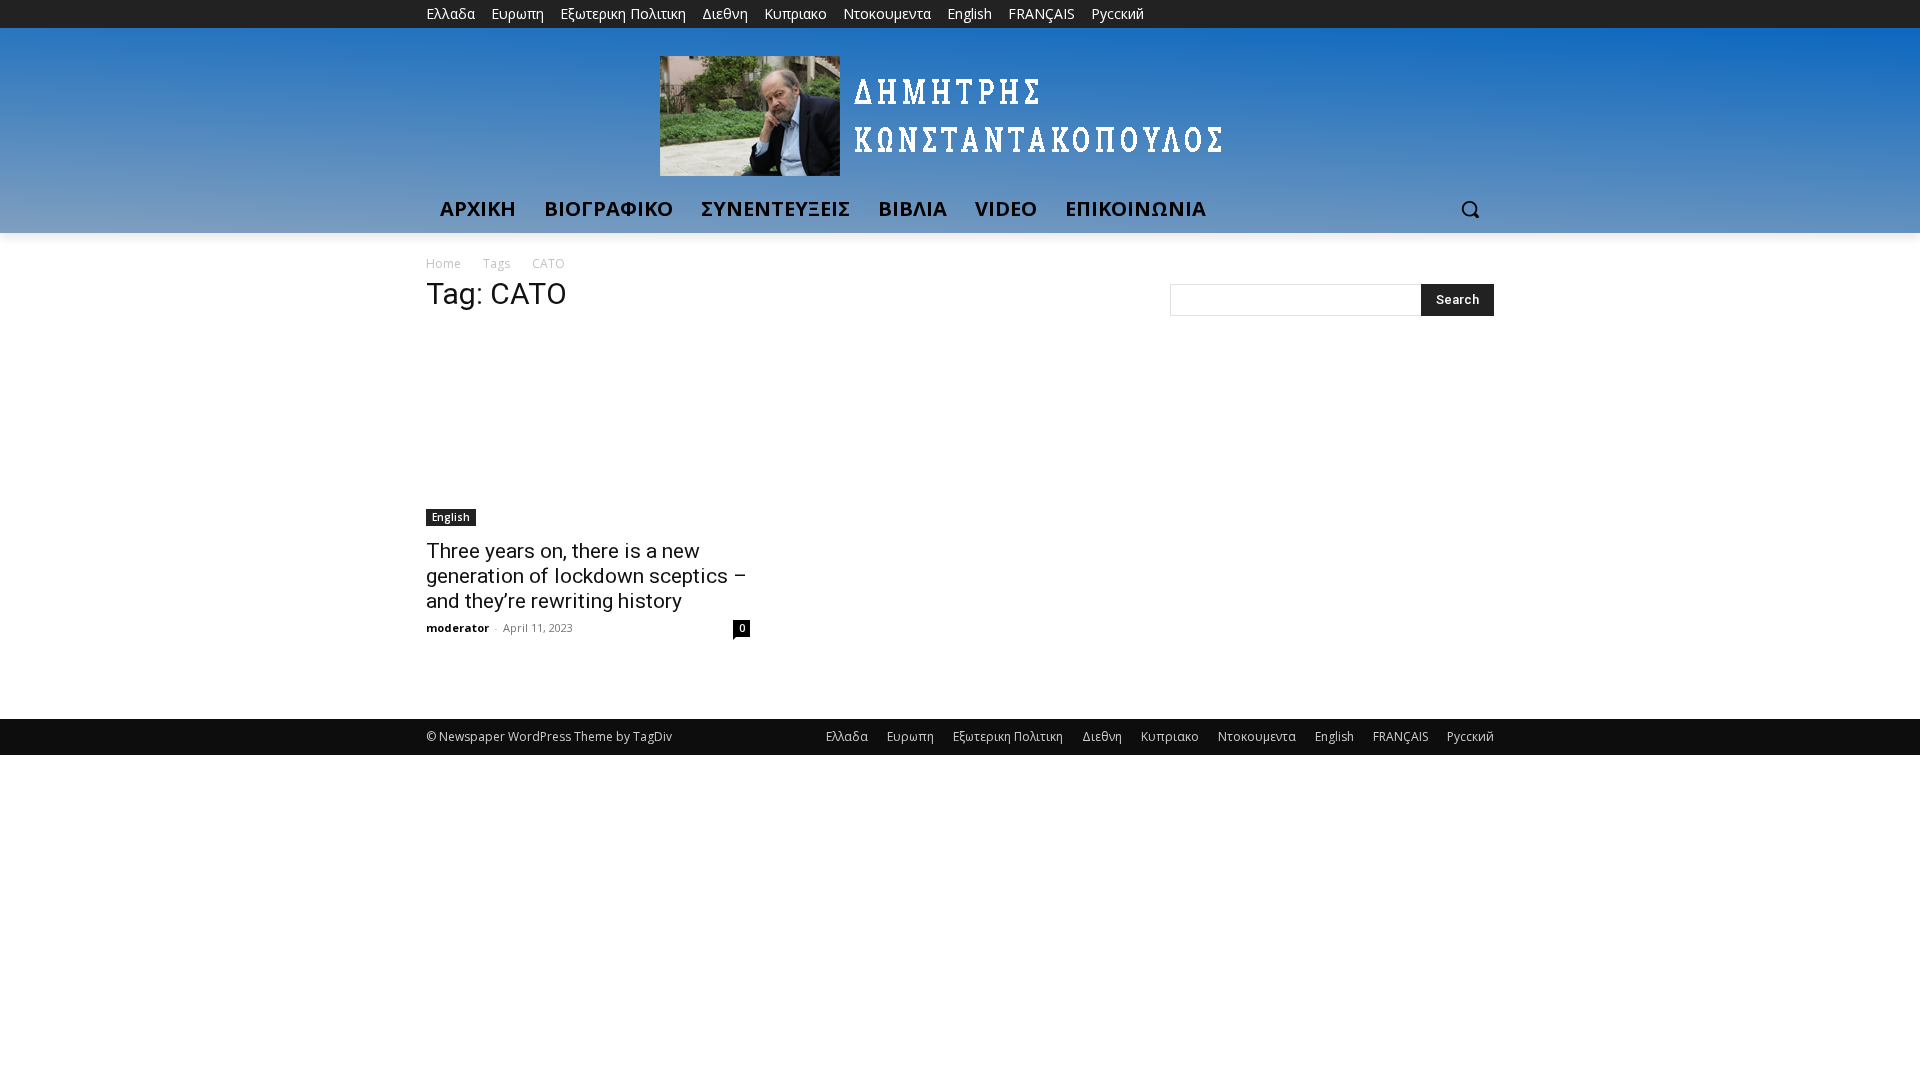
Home (443, 263)
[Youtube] (1482, 14)
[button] (1470, 209)
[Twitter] (1427, 14)
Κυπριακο (1170, 736)
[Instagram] (1399, 14)
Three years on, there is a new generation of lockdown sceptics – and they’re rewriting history (586, 576)
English (451, 517)
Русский (1470, 736)
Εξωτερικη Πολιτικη (1008, 736)
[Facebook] (1371, 14)
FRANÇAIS (1400, 736)
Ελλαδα (847, 736)
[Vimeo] (1454, 14)
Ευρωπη (910, 736)
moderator (457, 627)
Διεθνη (1102, 736)
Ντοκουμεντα (1257, 736)
